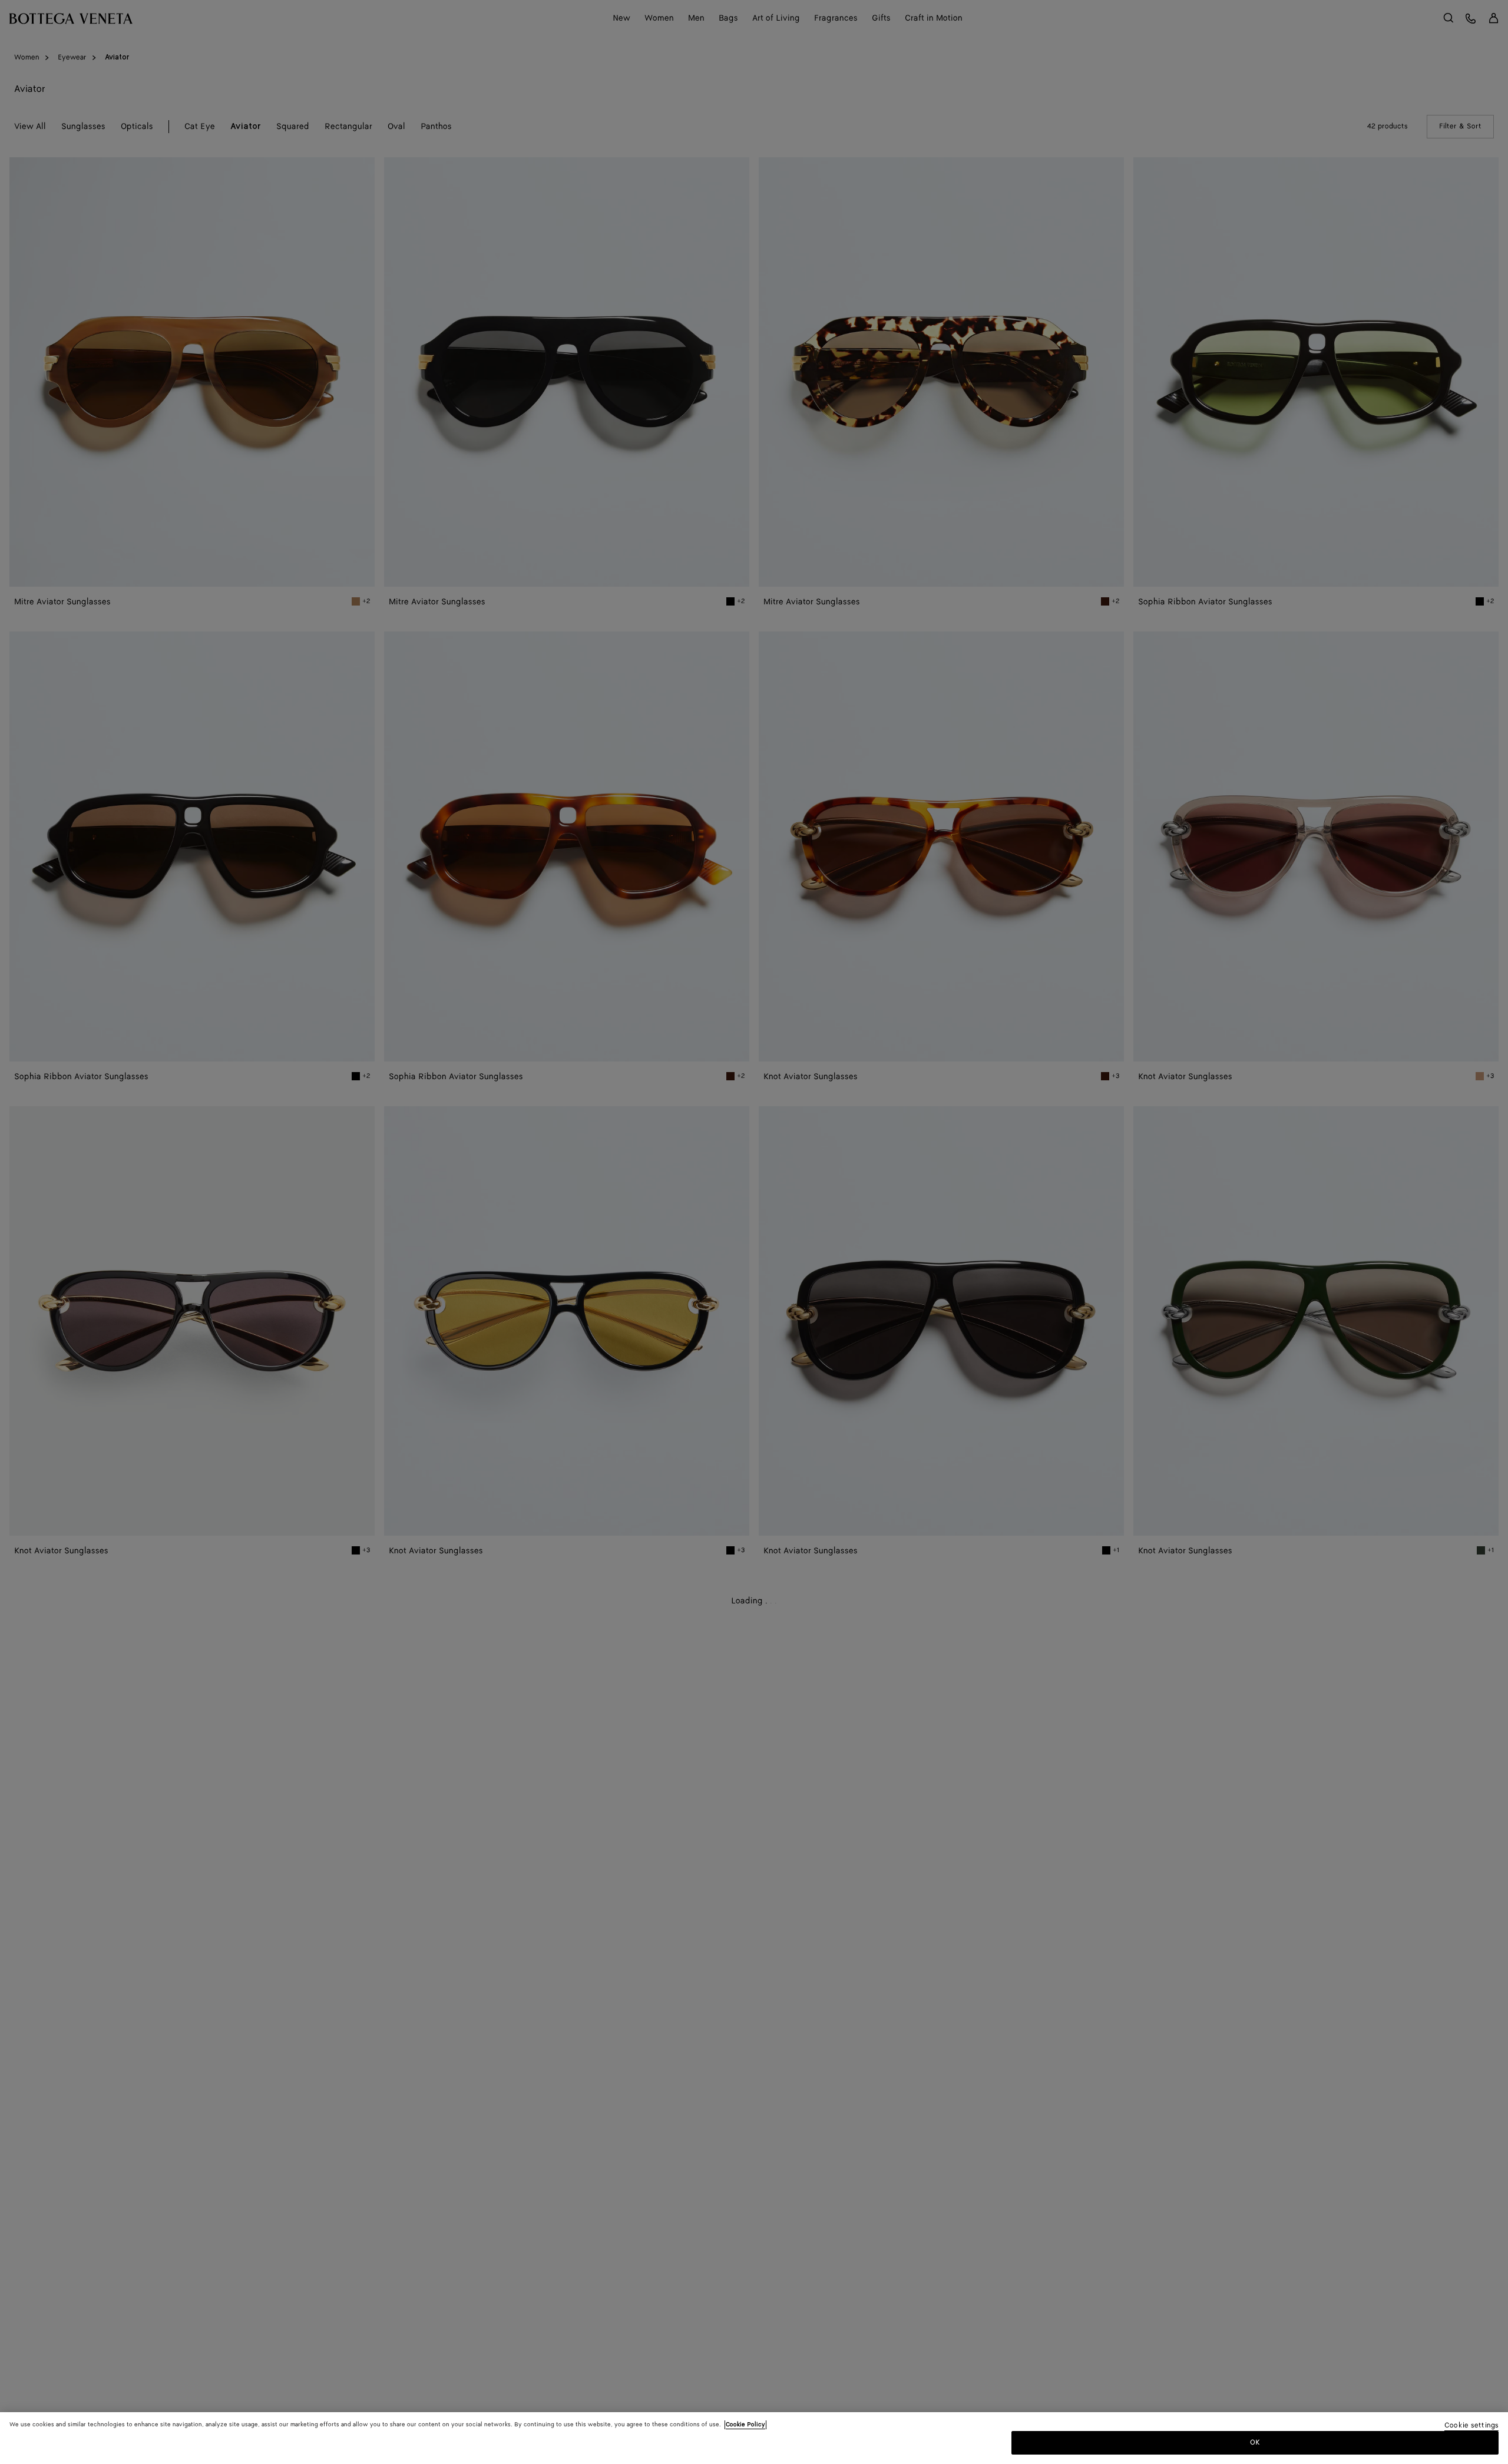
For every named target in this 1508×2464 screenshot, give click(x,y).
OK (1255, 2442)
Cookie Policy (745, 2425)
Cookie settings (1471, 2426)
